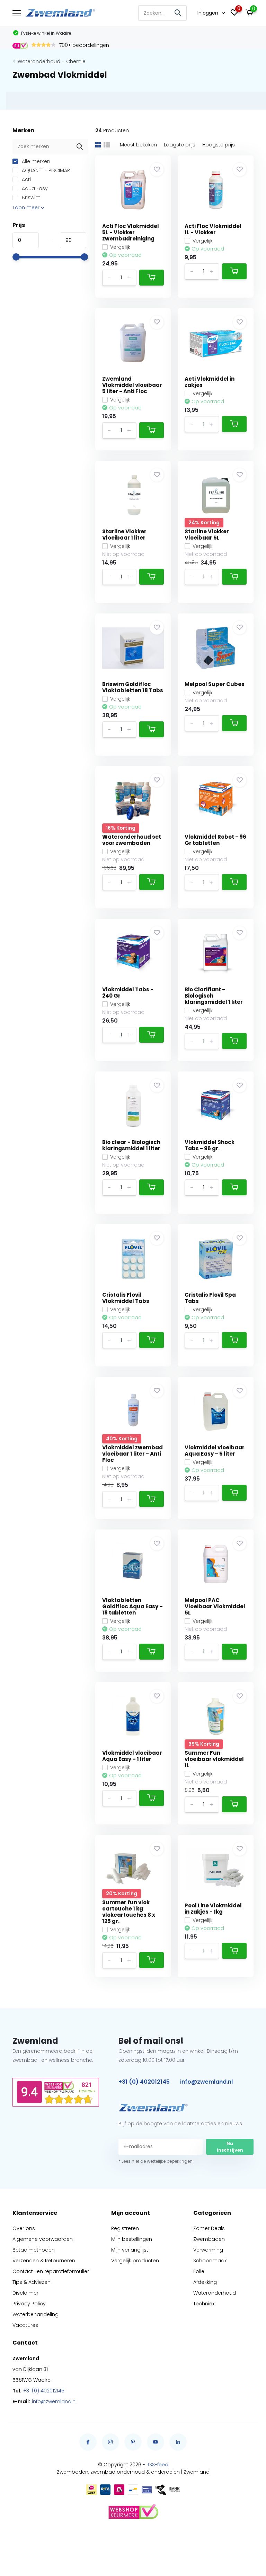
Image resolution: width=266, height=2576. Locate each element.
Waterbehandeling (36, 2314)
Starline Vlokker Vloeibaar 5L (207, 535)
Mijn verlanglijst (130, 2250)
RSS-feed (157, 2465)
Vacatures (25, 2325)
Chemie (76, 61)
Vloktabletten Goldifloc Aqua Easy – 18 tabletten (132, 1606)
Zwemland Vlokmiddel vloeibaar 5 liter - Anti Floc (132, 385)
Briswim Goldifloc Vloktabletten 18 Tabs (133, 687)
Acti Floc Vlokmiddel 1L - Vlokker (213, 229)
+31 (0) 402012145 (144, 2082)
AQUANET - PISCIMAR (45, 170)
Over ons (24, 2228)
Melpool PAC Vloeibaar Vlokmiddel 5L (215, 1606)
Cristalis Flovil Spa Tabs (210, 1298)
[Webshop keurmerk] (133, 2512)
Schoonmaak (210, 2261)
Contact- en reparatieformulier (51, 2271)
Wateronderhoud (39, 61)
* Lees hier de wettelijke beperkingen (156, 2161)
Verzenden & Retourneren (44, 2261)
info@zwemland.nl (206, 2082)
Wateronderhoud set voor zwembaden (132, 840)
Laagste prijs (180, 145)
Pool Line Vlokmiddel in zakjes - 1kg (213, 1909)
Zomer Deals (209, 2228)
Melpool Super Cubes (215, 684)
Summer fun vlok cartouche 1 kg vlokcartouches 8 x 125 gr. (129, 1912)
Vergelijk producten (135, 2261)
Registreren (125, 2228)
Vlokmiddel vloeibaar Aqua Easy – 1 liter (132, 1756)
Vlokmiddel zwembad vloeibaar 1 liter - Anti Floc (132, 1454)
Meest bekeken (138, 145)
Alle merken (35, 161)
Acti (26, 179)
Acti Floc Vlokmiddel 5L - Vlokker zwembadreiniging (131, 232)
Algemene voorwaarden (43, 2239)
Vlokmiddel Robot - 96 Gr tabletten (215, 840)
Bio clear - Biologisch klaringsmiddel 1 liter (131, 1145)
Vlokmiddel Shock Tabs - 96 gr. (210, 1145)
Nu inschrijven (230, 2147)
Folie (199, 2271)
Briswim (30, 197)
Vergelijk (120, 247)
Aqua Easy (34, 188)
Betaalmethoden (34, 2250)
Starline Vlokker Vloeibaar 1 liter (124, 535)
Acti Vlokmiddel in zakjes (210, 382)
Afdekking (205, 2282)
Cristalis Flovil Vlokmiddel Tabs (126, 1298)
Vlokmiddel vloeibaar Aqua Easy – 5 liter (215, 1451)
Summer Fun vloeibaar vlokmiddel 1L (214, 1759)
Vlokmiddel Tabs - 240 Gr (128, 993)
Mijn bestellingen (132, 2239)
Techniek (204, 2304)
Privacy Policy (29, 2304)
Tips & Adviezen (32, 2282)
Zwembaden (209, 2239)
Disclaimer (25, 2293)
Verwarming (208, 2250)
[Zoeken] (178, 13)
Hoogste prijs (219, 145)
